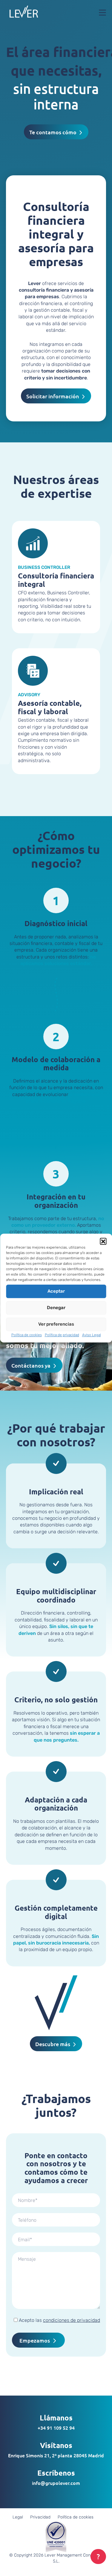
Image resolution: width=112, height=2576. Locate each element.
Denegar (56, 1308)
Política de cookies (27, 1335)
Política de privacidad (62, 1335)
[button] (103, 1241)
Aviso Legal (92, 1335)
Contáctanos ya (31, 1365)
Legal (18, 2517)
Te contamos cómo (53, 132)
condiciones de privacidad (72, 2320)
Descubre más (53, 2044)
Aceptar (56, 1291)
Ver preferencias (56, 1324)
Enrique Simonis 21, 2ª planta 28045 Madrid (56, 2455)
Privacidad (40, 2517)
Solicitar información (53, 396)
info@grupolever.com (56, 2483)
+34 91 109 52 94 (56, 2428)
